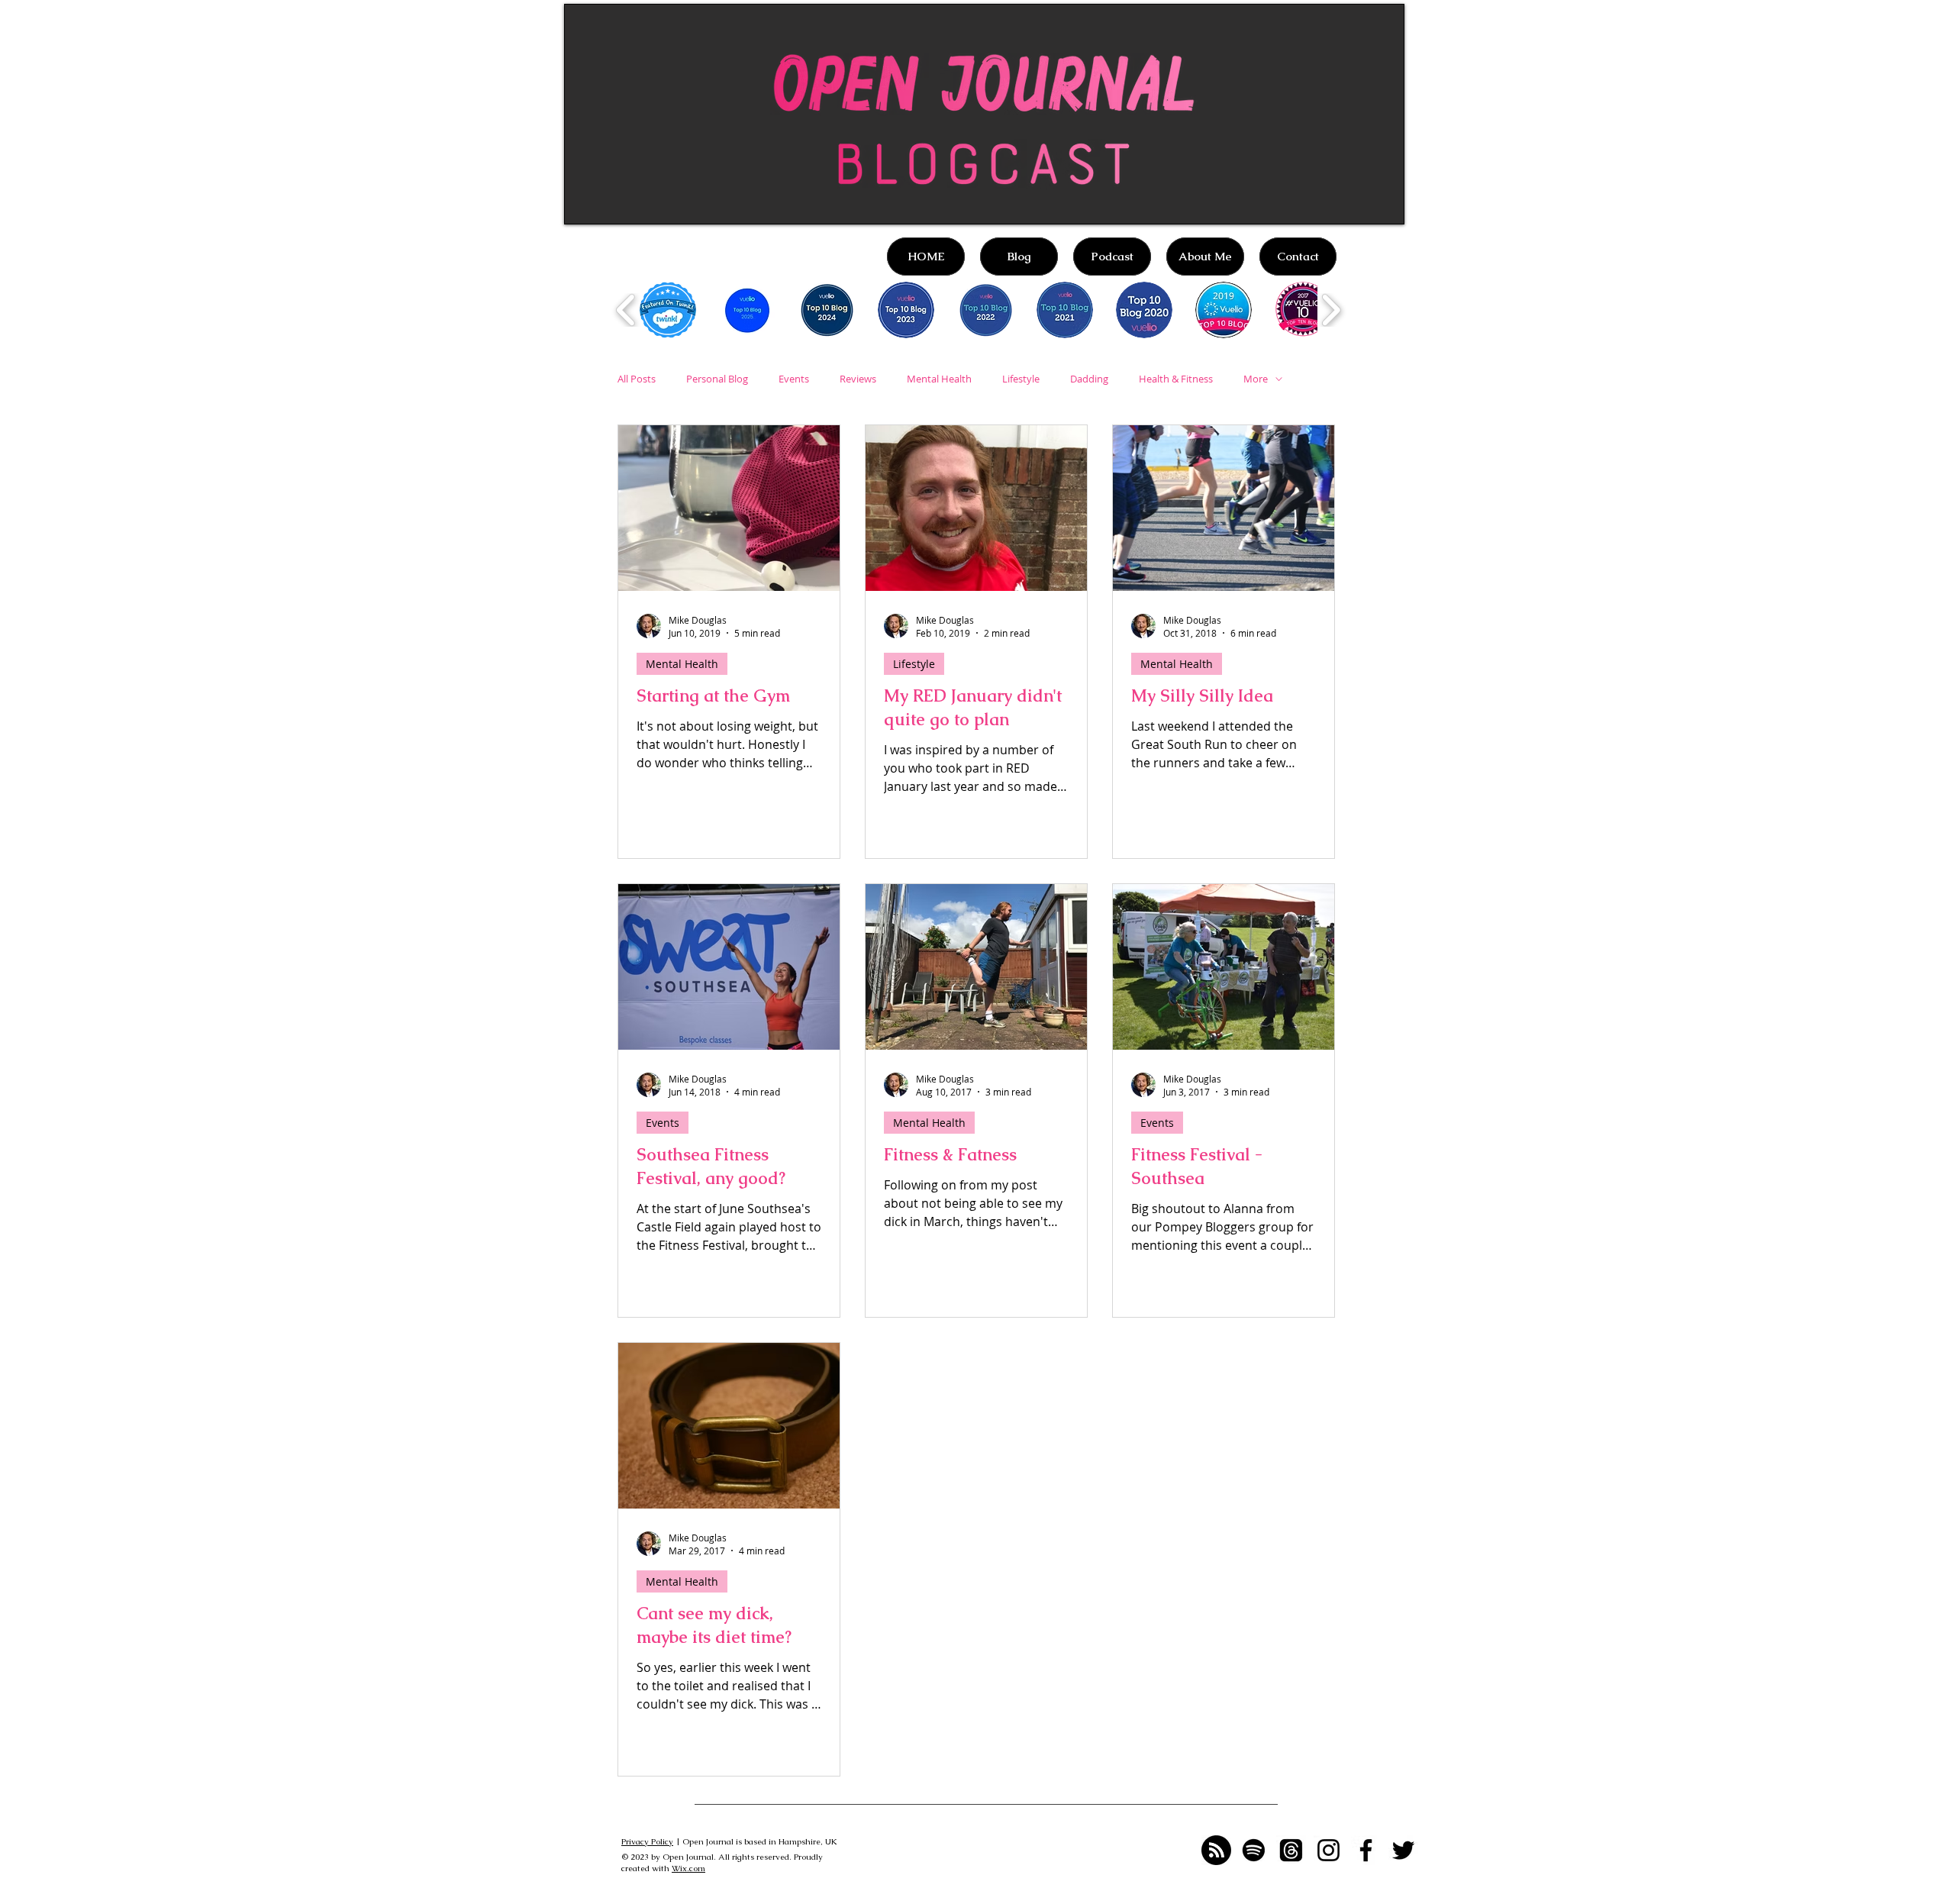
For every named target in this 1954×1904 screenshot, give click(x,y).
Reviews (858, 379)
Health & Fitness (1176, 379)
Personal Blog (717, 379)
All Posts (637, 379)
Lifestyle (1021, 379)
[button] (668, 310)
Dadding (1089, 379)
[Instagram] (1328, 1850)
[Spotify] (1254, 1850)
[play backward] (626, 310)
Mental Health (939, 379)
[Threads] (1291, 1850)
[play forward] (1331, 310)
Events (794, 379)
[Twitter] (1403, 1850)
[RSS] (1216, 1850)
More (1256, 379)
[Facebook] (1366, 1850)
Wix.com (688, 1868)
